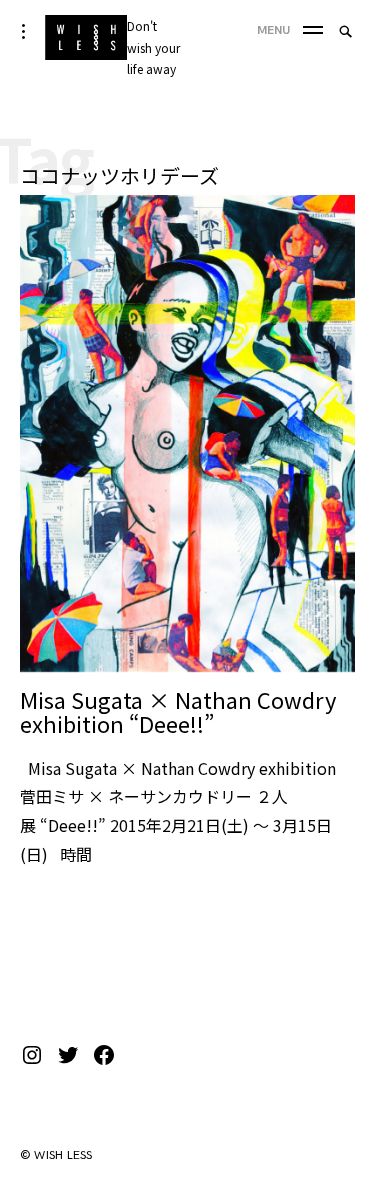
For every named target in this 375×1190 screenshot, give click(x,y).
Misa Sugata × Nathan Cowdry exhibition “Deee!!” (178, 711)
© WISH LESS (56, 1155)
